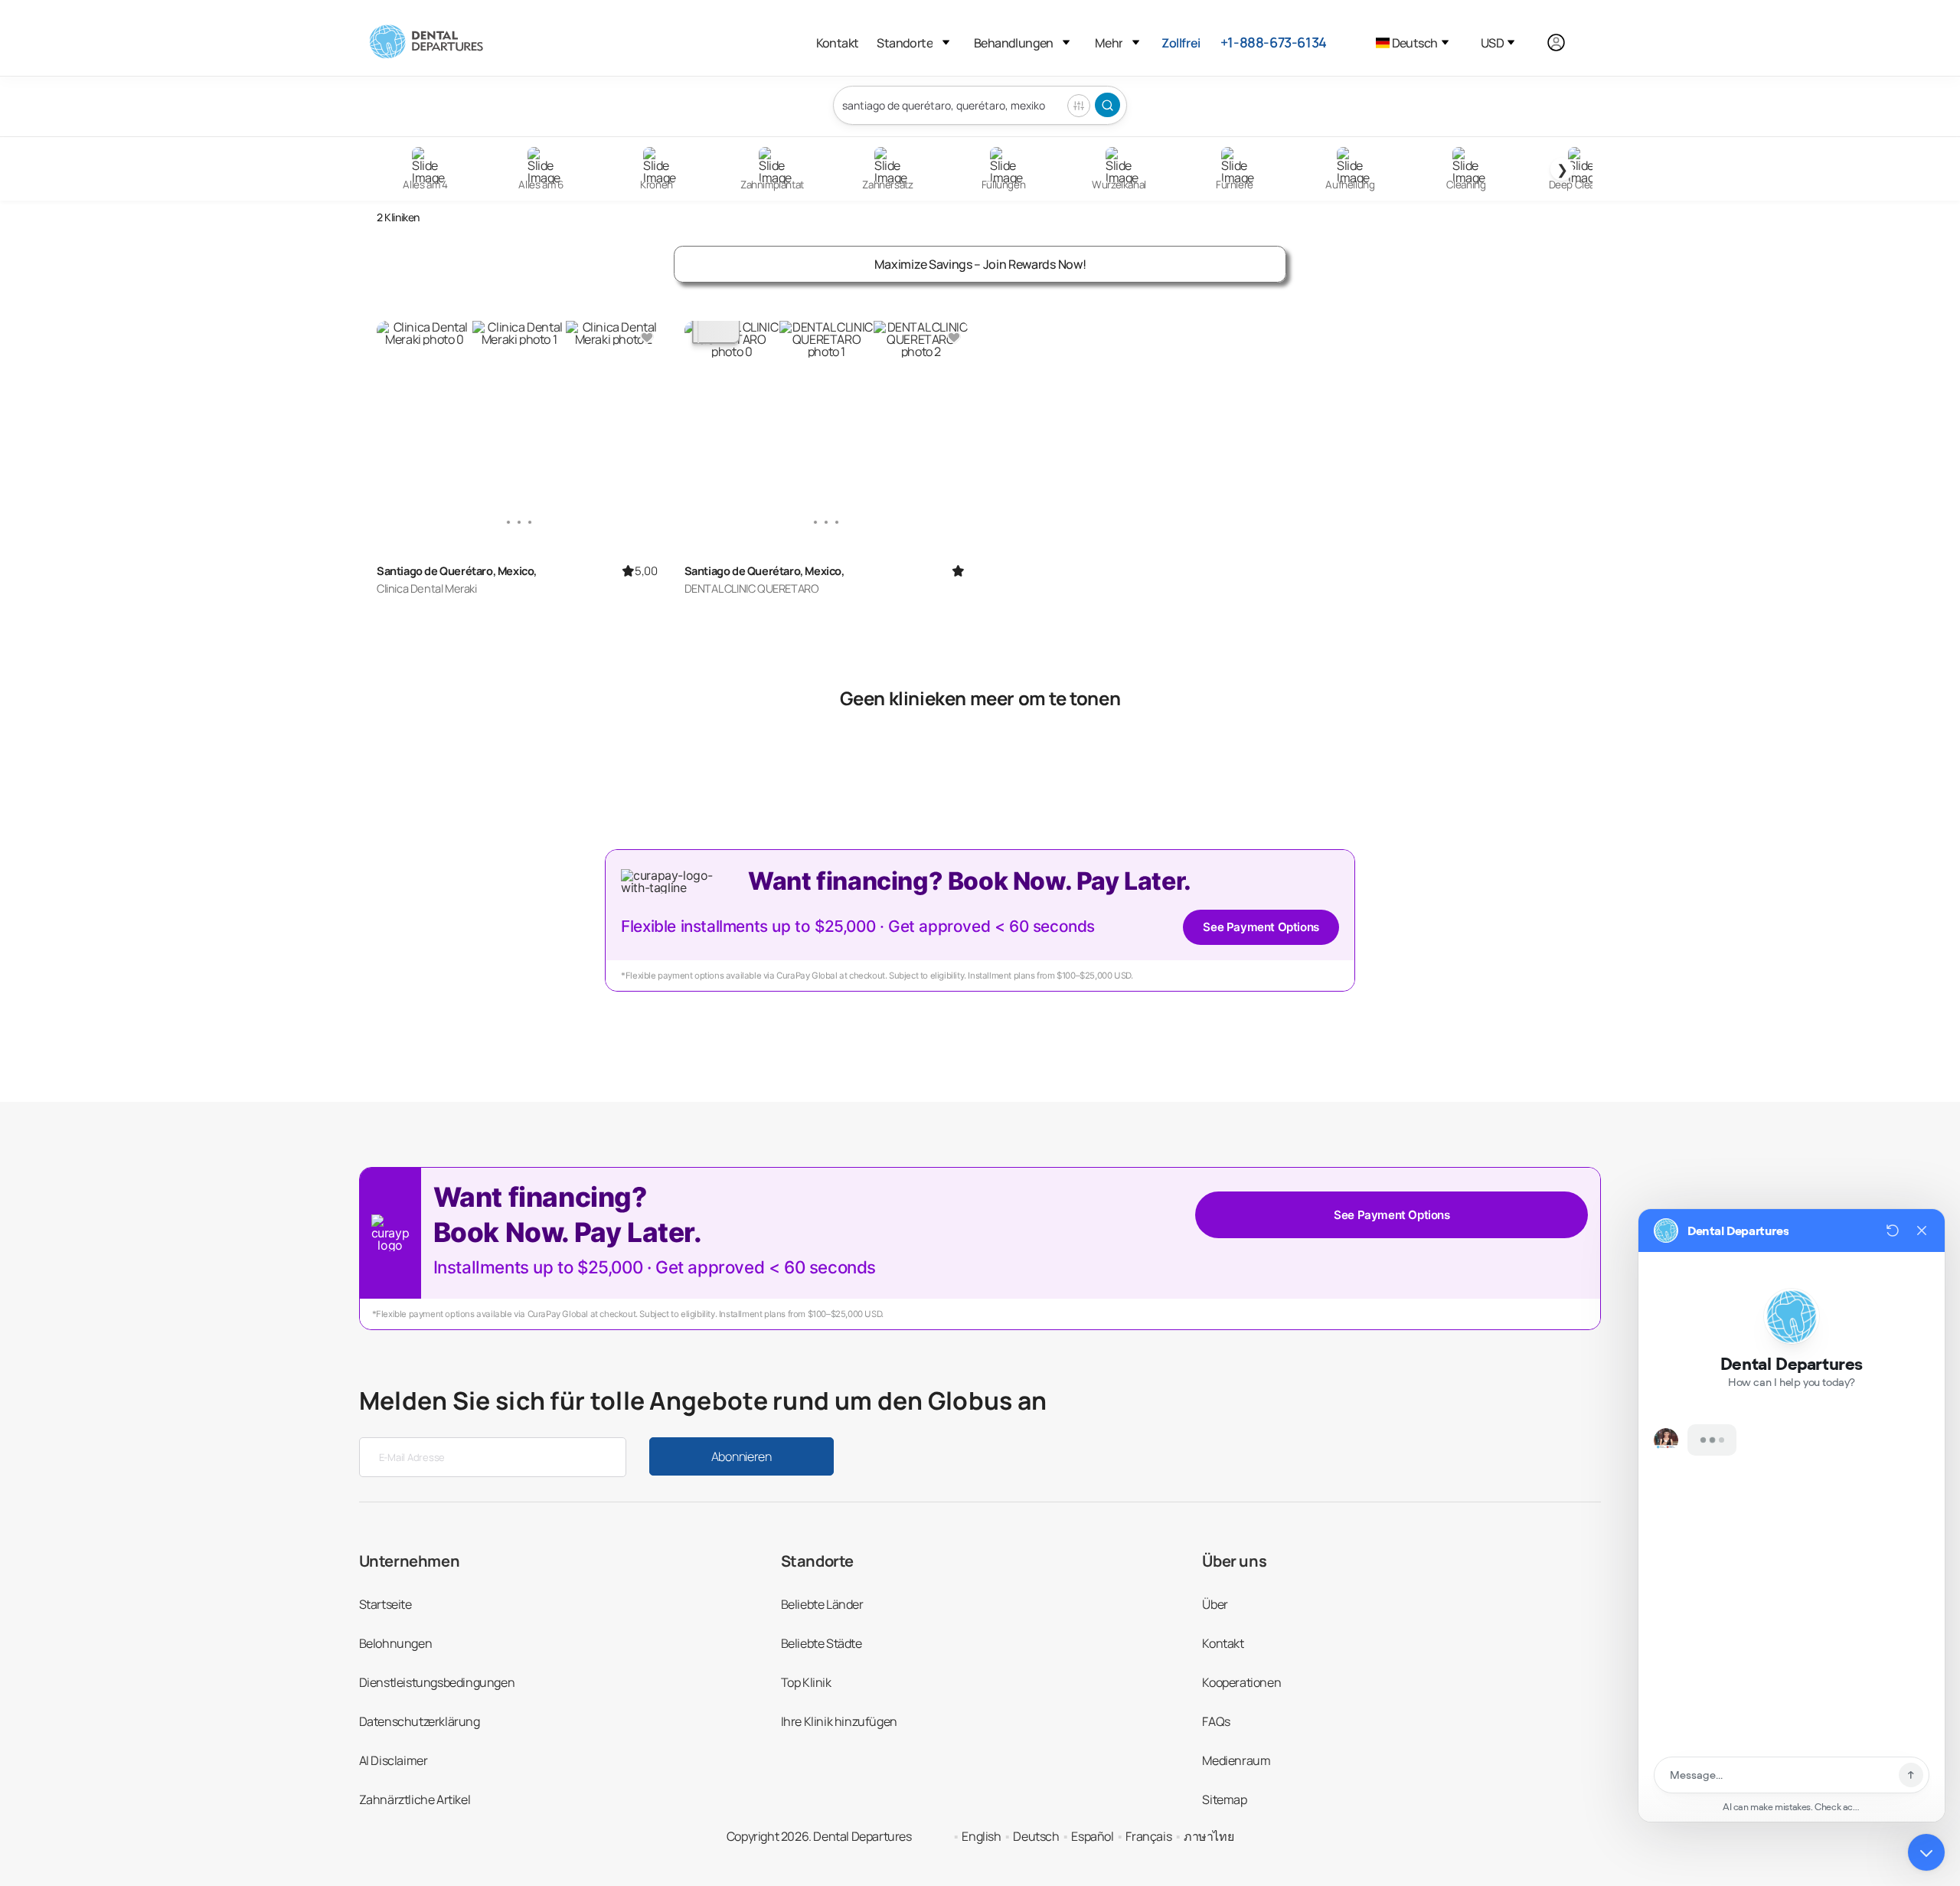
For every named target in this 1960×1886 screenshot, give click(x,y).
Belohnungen (396, 1643)
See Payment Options (1261, 927)
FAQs (1216, 1721)
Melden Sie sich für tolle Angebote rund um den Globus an (703, 1401)
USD (1492, 43)
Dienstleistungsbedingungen (437, 1682)
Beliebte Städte (822, 1643)
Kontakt (838, 43)
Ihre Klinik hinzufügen (839, 1721)
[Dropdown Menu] (946, 42)
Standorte (905, 43)
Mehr (1109, 43)
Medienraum (1236, 1760)
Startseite (385, 1604)
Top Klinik (806, 1682)
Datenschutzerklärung (420, 1721)
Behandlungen (1014, 43)
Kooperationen (1241, 1682)
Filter (1079, 106)
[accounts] (1565, 42)
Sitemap (1224, 1799)
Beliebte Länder (822, 1604)
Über (1215, 1604)
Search (1107, 105)
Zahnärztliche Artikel (415, 1799)
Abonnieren (742, 1456)
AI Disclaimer (394, 1760)
